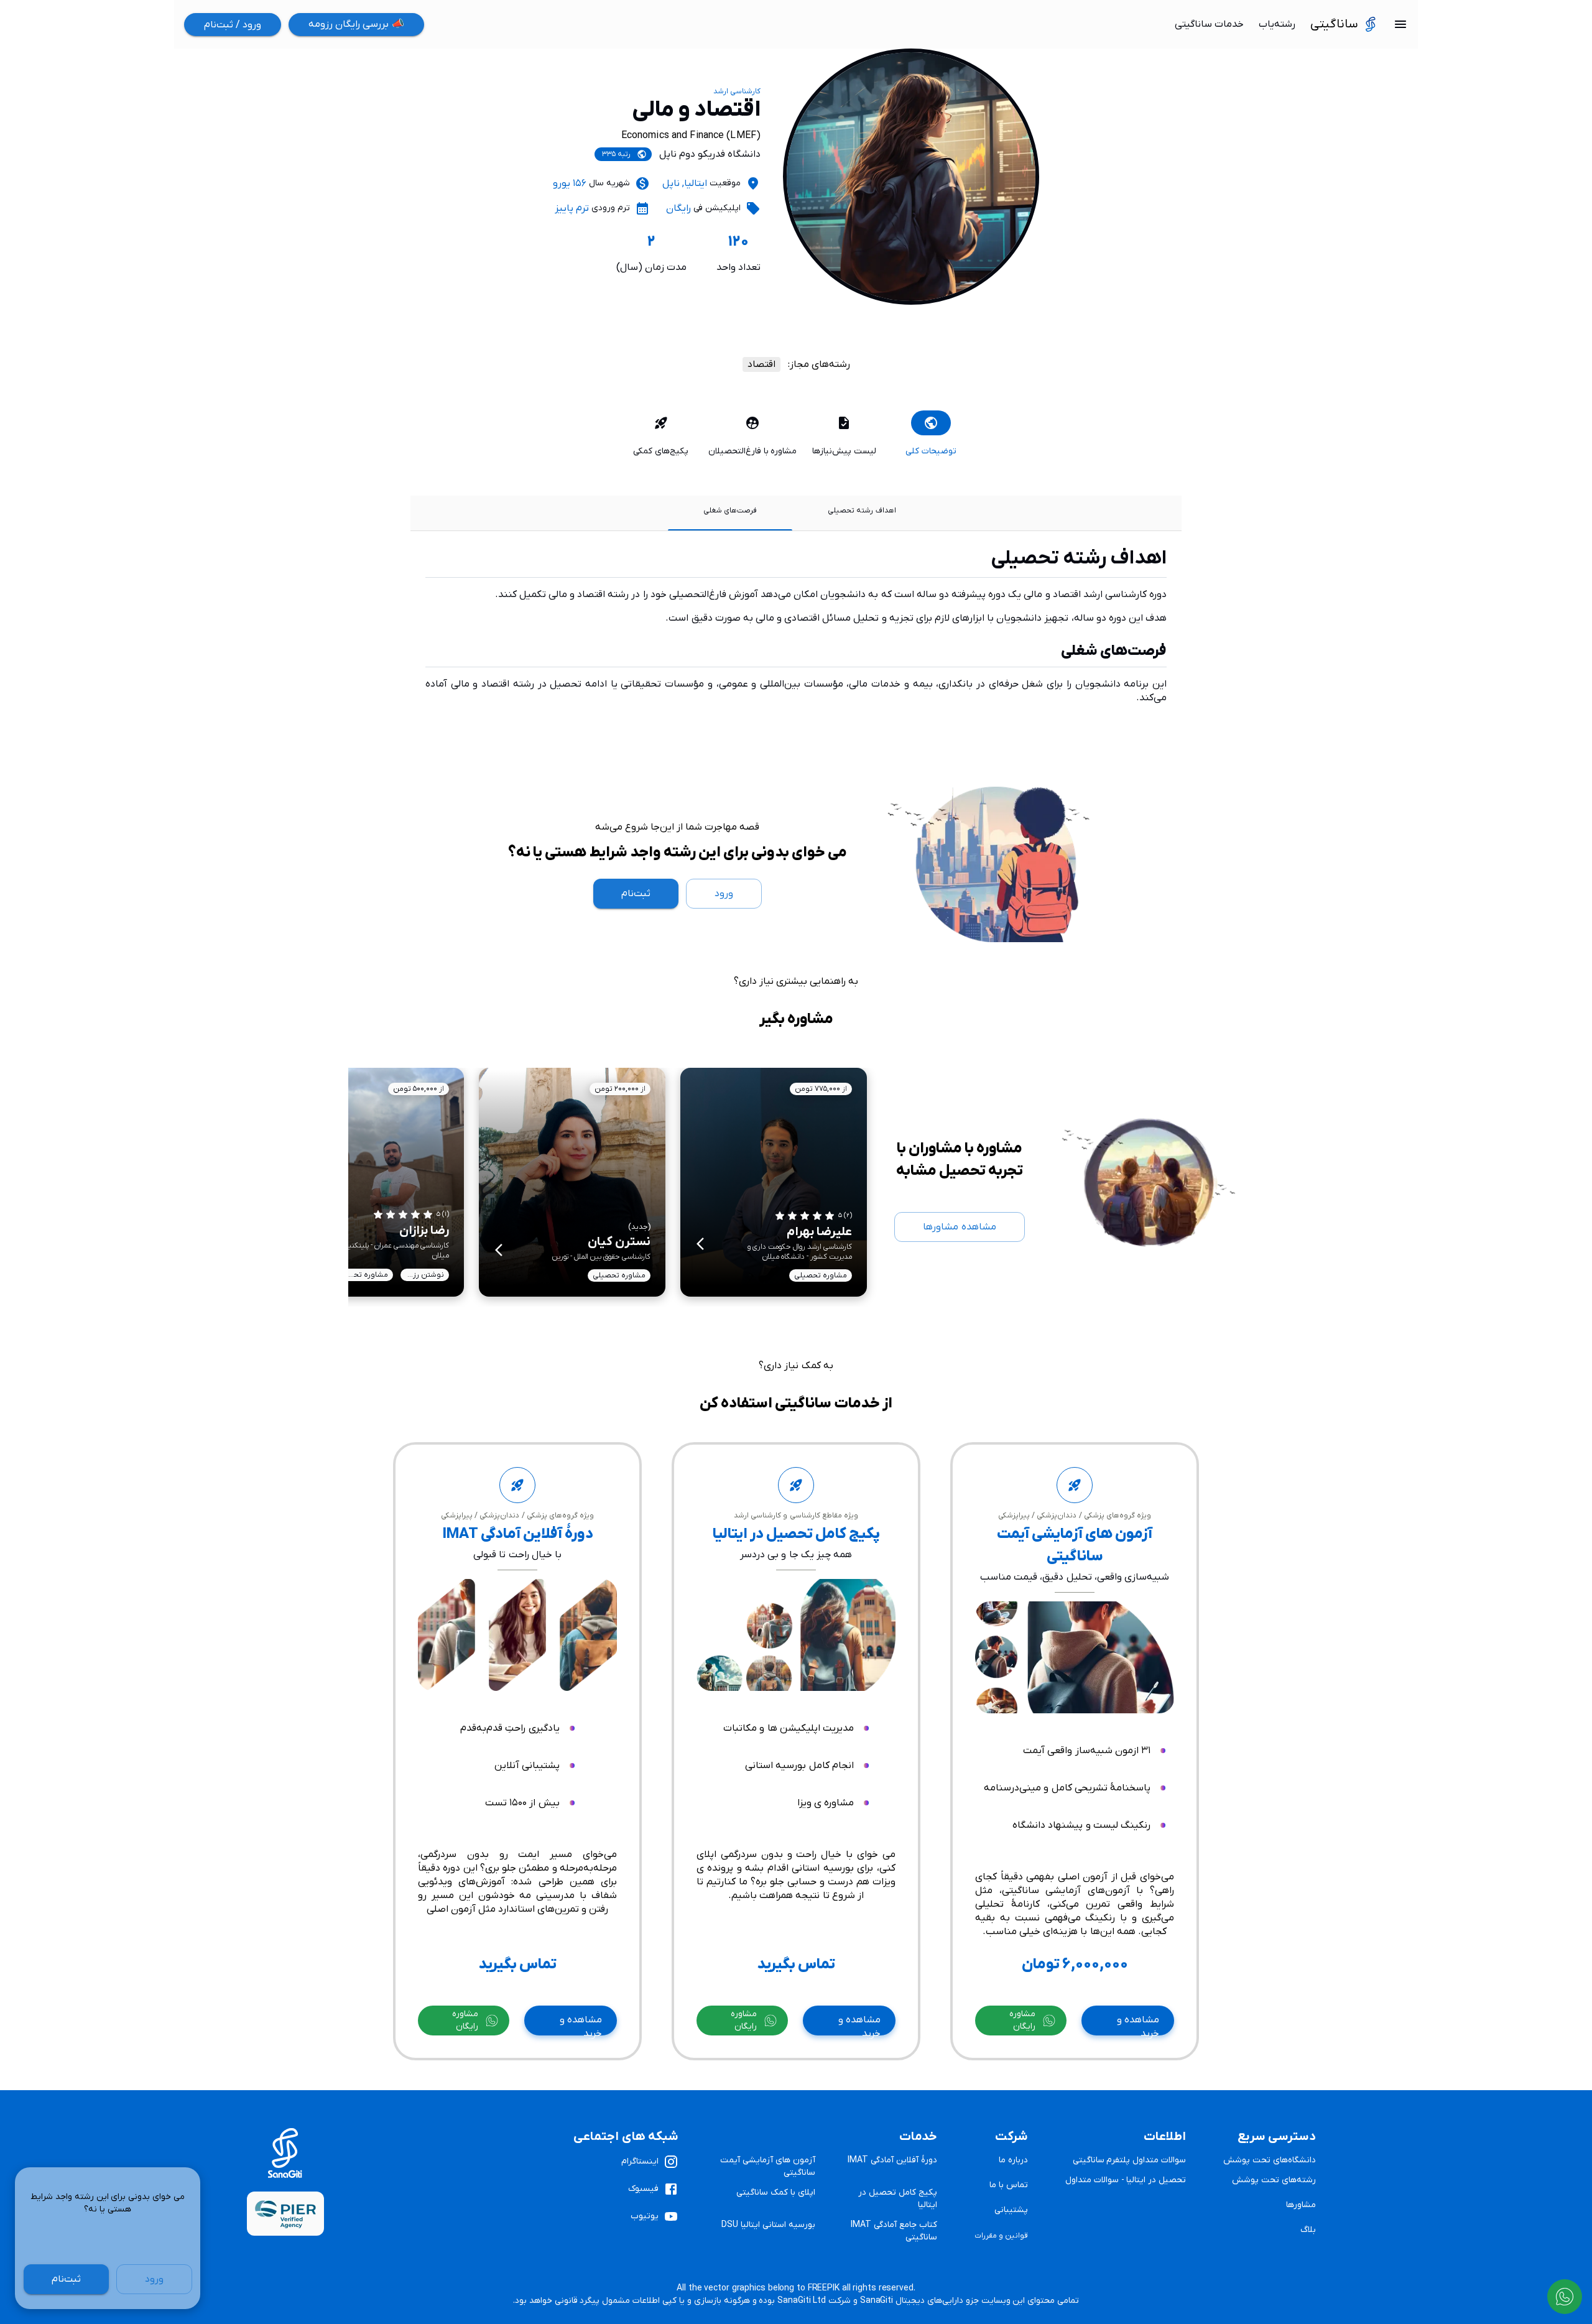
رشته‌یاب (1277, 24)
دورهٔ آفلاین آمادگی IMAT (892, 2160)
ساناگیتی (1334, 24)
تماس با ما (1009, 2185)
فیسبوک (643, 2189)
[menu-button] (1400, 24)
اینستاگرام (640, 2161)
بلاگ (1308, 2230)
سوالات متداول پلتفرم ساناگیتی (1130, 2160)
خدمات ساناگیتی (1209, 24)
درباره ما (1013, 2160)
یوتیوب (645, 2216)
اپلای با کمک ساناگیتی (776, 2192)
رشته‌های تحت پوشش (1274, 2180)
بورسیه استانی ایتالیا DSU (768, 2225)
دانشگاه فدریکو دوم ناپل (710, 154)
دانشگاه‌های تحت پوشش (1270, 2160)
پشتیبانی (1011, 2210)
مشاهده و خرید (1138, 2025)
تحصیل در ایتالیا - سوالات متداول (1126, 2180)
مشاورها (1301, 2205)
